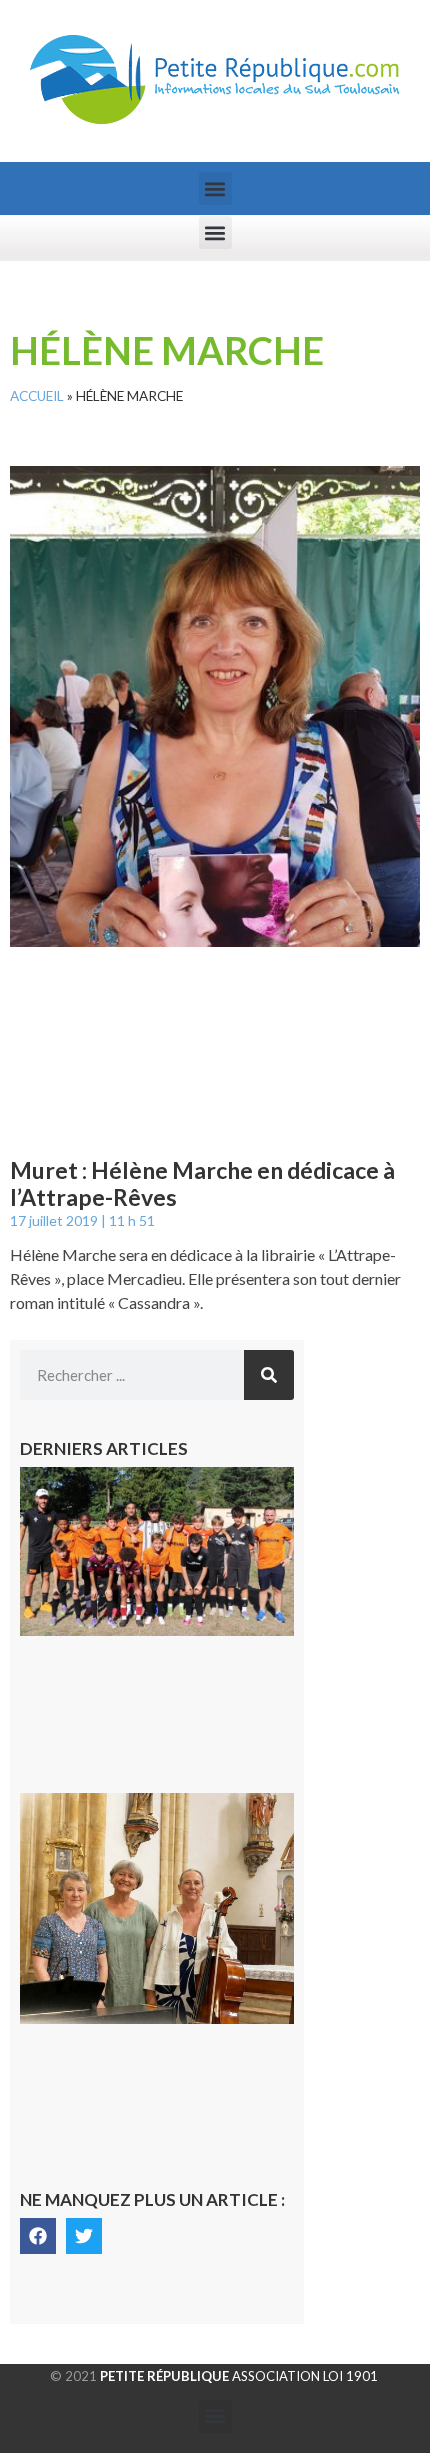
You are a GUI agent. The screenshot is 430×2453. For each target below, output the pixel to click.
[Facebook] (38, 2236)
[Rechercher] (269, 1375)
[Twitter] (84, 2236)
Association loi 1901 (239, 2376)
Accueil (37, 396)
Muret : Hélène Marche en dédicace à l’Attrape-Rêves (202, 1184)
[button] (215, 188)
